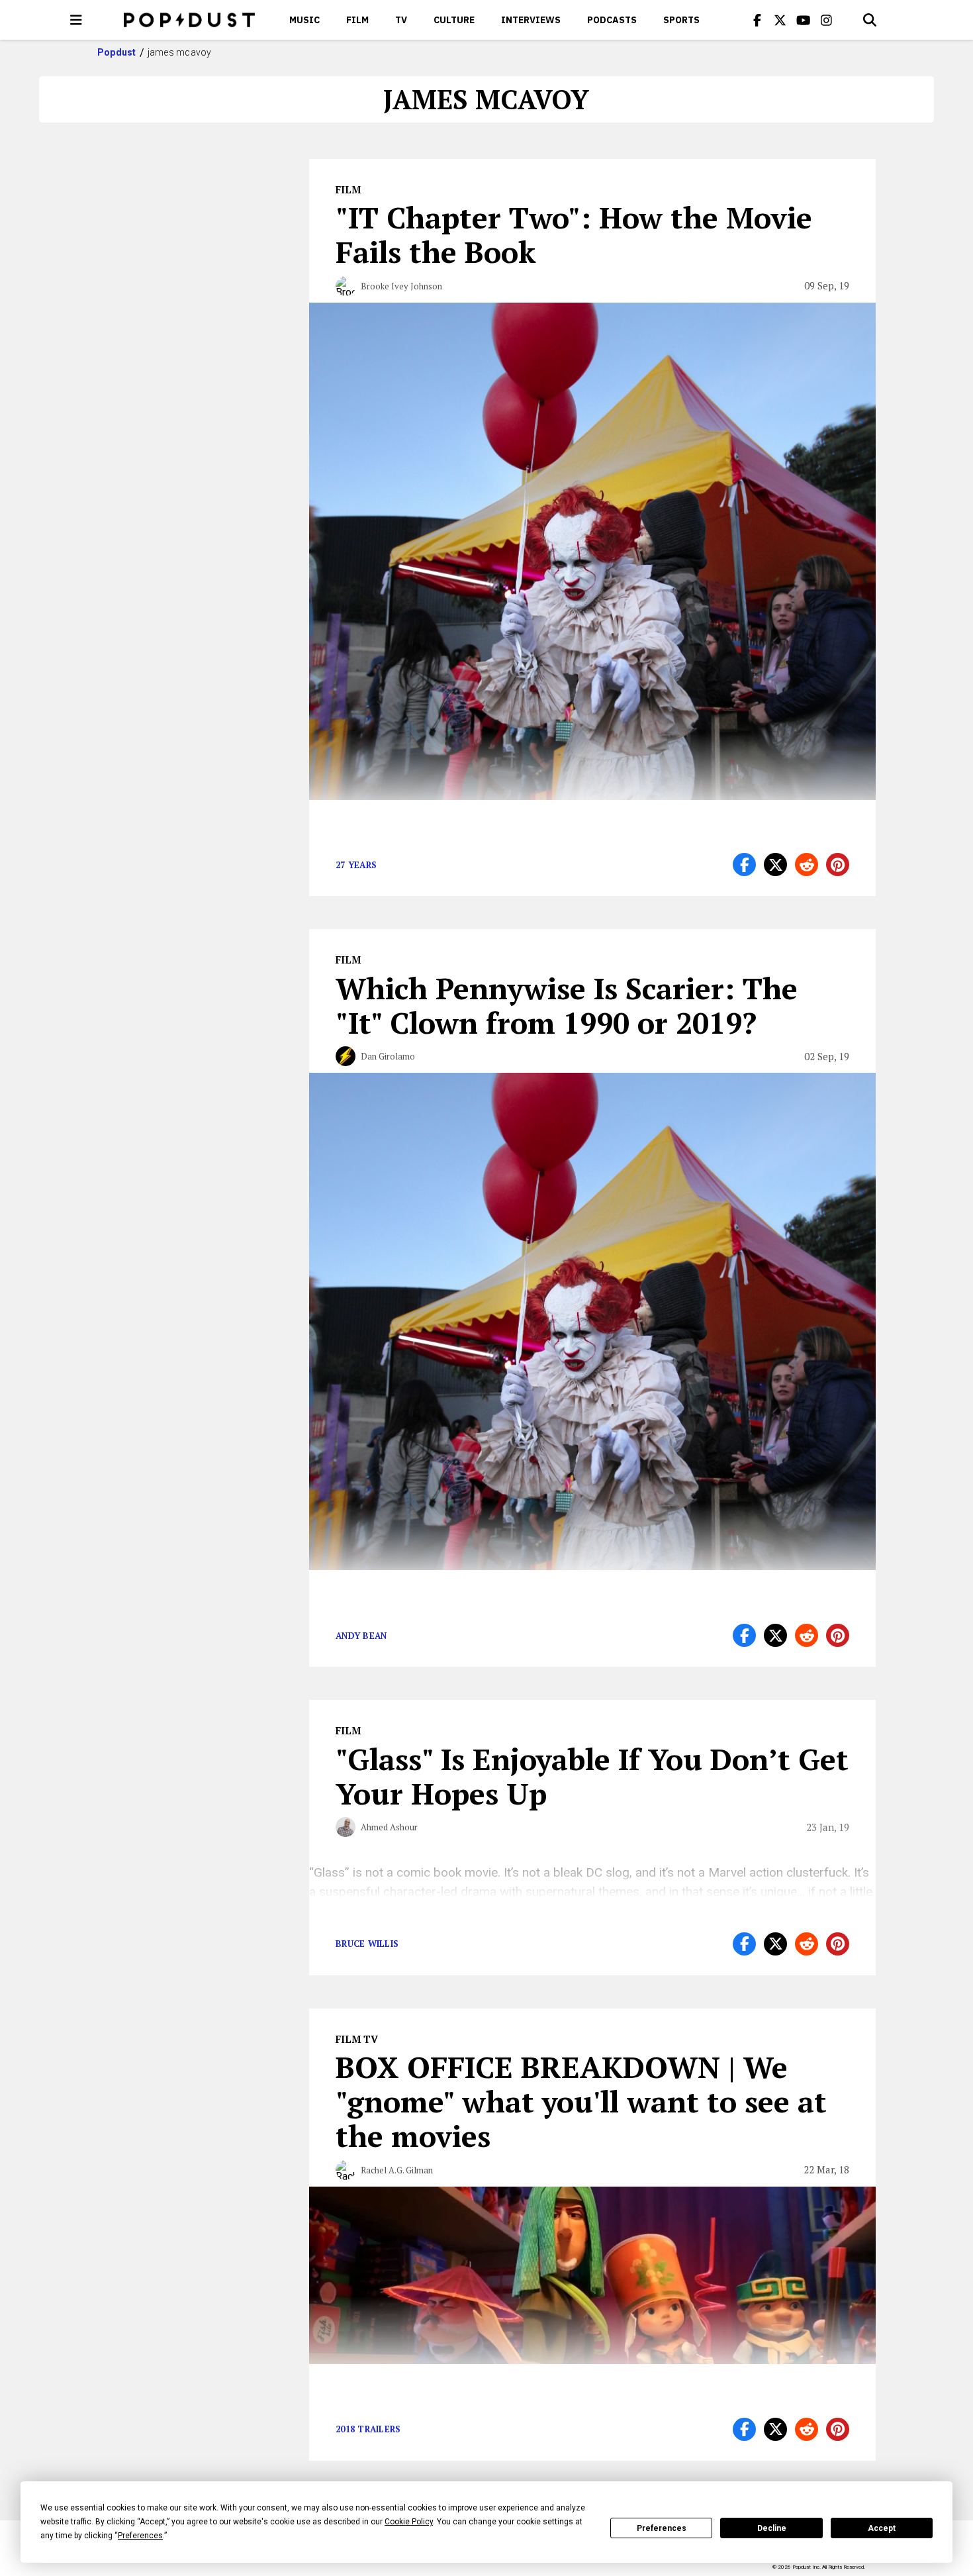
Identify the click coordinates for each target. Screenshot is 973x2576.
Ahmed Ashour (389, 1827)
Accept (882, 2528)
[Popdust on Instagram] (827, 20)
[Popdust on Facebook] (757, 20)
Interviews (531, 20)
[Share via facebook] (744, 865)
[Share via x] (775, 865)
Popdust (117, 52)
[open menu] (76, 20)
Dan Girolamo (388, 1056)
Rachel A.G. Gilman (397, 2170)
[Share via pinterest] (838, 865)
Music (304, 20)
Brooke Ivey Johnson (401, 286)
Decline (772, 2528)
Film (357, 20)
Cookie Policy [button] (409, 2522)
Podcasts (612, 20)
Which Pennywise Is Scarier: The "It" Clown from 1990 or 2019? (567, 1005)
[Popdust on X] (780, 20)
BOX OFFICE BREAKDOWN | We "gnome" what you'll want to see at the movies (581, 2101)
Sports (681, 20)
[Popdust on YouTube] (804, 20)
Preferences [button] (140, 2536)
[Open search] (870, 20)
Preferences (662, 2528)
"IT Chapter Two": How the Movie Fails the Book (574, 234)
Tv (401, 20)
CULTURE (454, 20)
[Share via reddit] (807, 865)
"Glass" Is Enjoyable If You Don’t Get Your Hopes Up (592, 1776)
